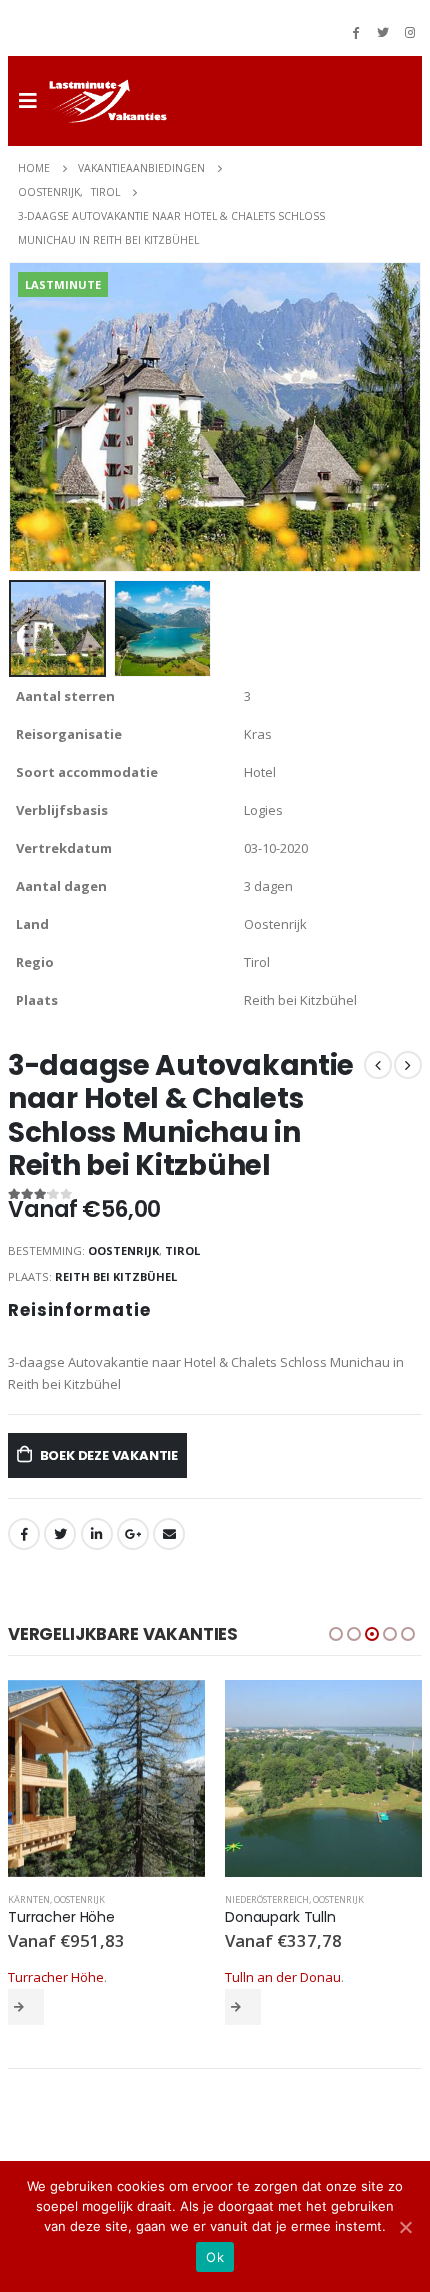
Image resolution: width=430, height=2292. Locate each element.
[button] (336, 1634)
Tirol (182, 1250)
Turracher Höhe (56, 1977)
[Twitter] (383, 32)
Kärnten (29, 1899)
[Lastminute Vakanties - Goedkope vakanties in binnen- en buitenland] (108, 101)
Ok (215, 2257)
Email (169, 1534)
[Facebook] (356, 32)
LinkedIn (97, 1534)
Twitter (60, 1534)
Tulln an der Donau (283, 1977)
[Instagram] (410, 32)
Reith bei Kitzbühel (116, 1276)
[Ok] (405, 2227)
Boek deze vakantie (109, 1455)
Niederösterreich (267, 1899)
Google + (133, 1534)
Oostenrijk (123, 1250)
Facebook (24, 1534)
